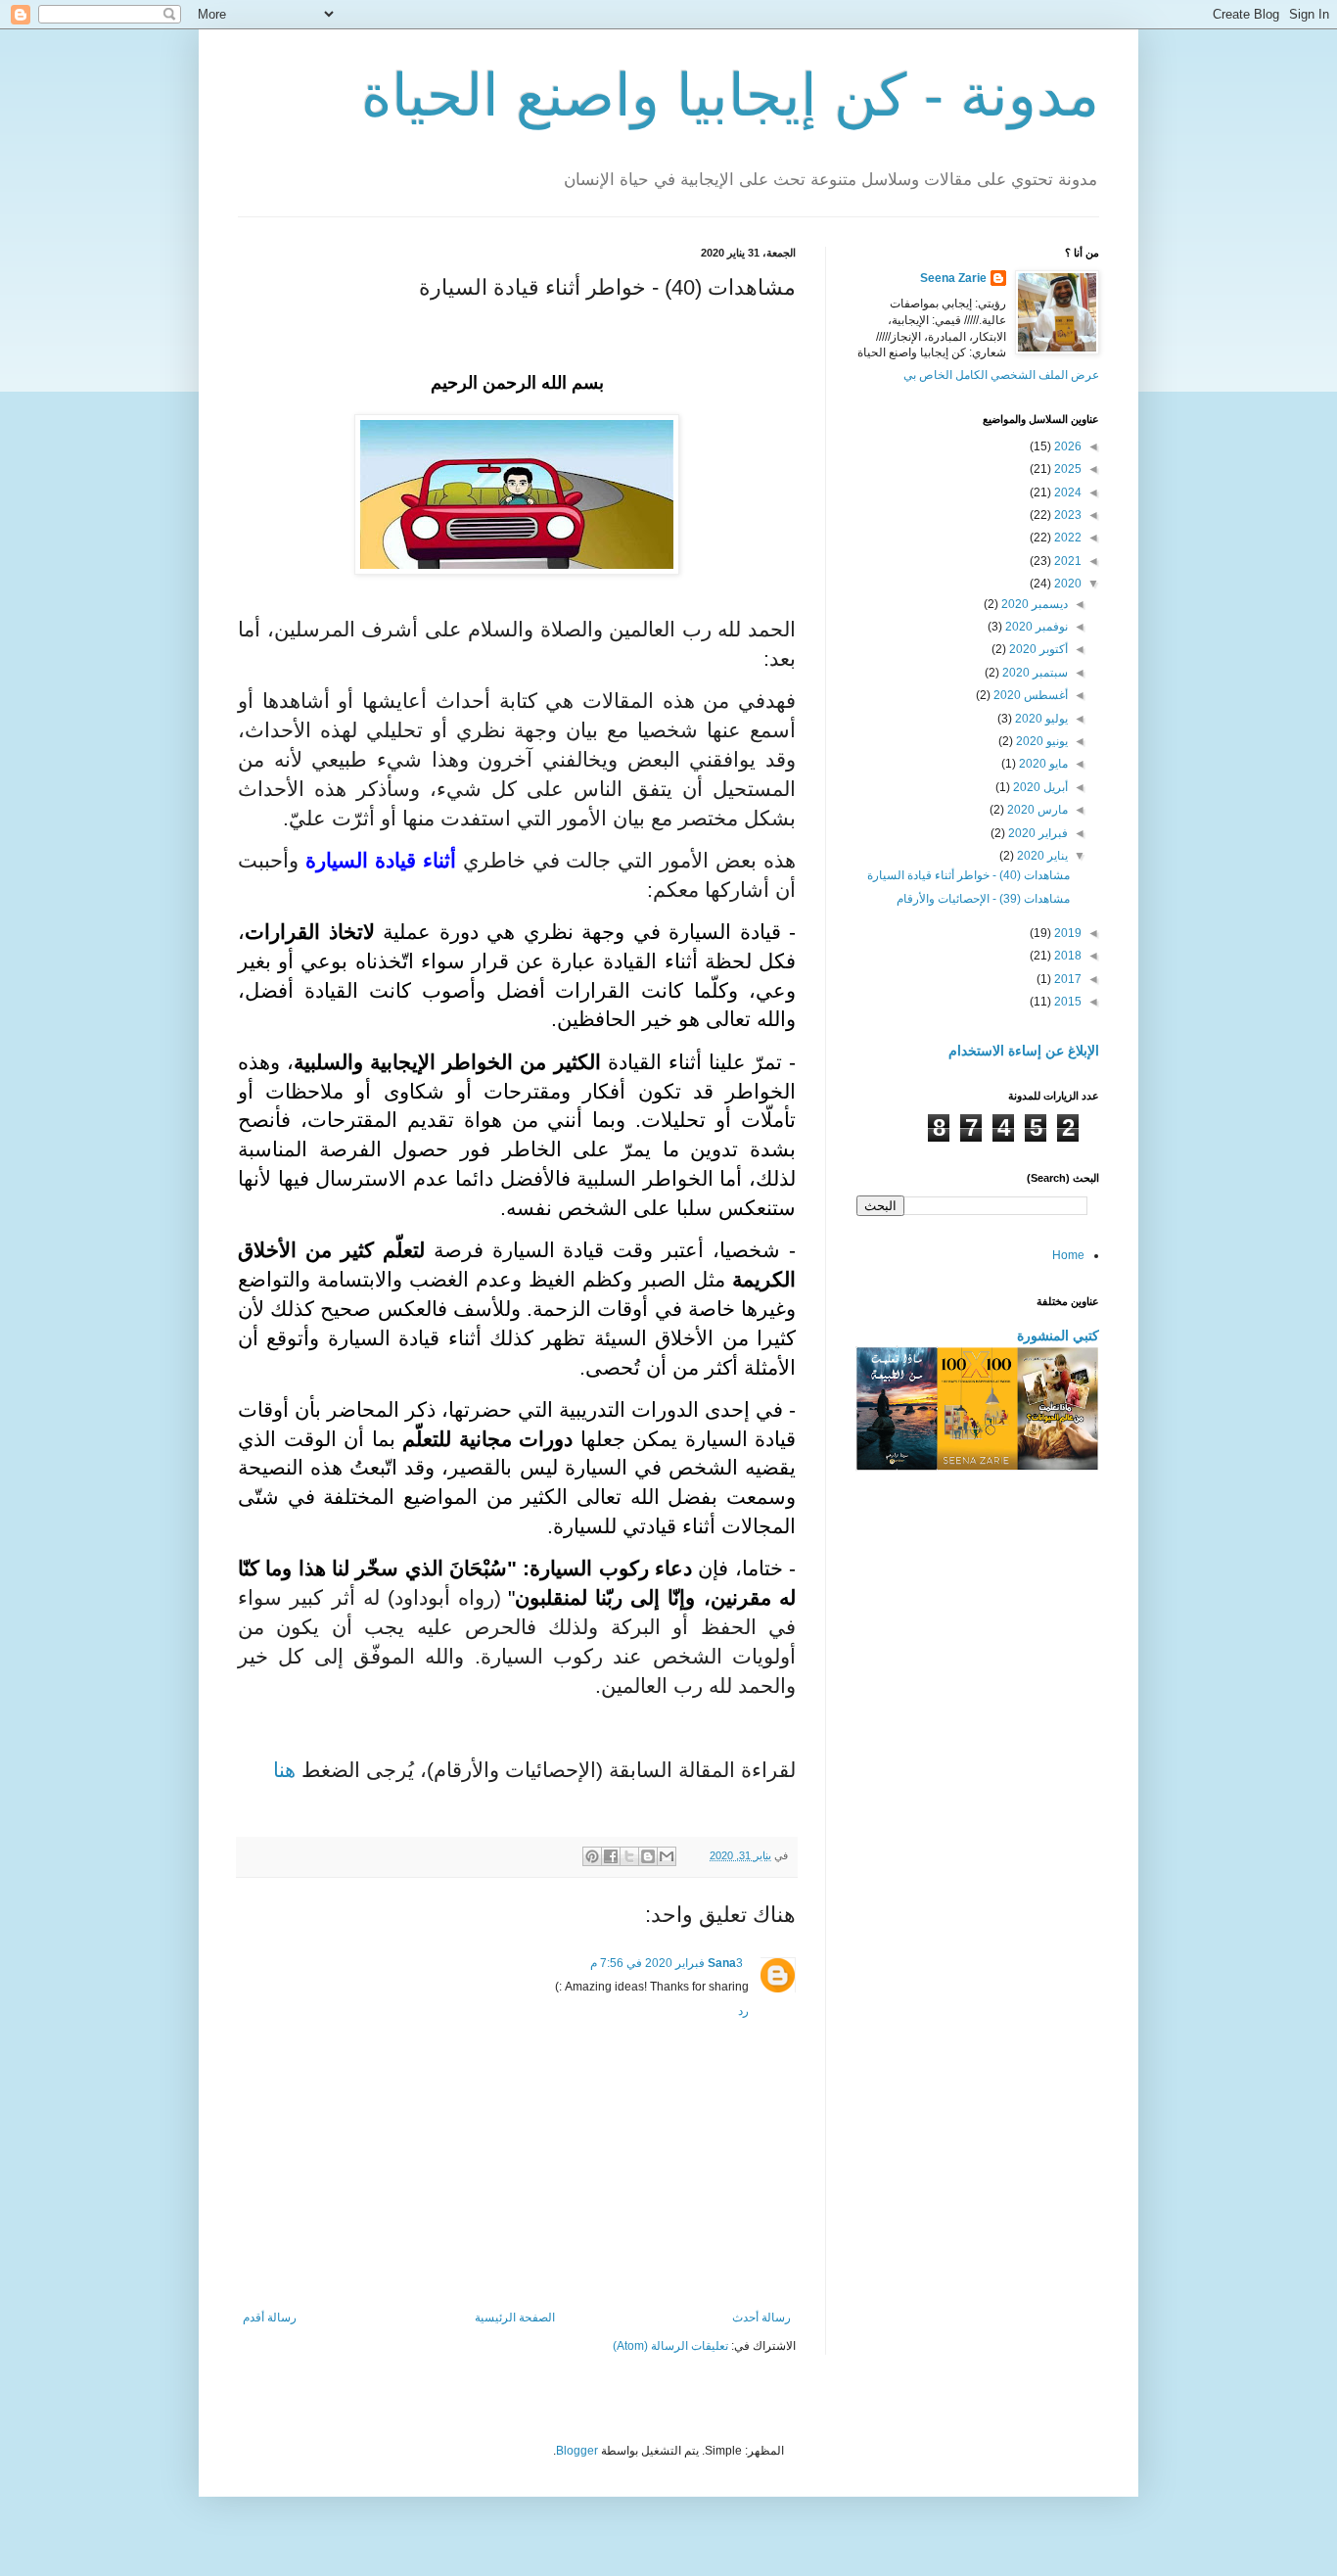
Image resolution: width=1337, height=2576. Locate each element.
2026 (1066, 446)
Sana (722, 1963)
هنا (284, 1770)
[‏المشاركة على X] (629, 1856)
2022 (1066, 538)
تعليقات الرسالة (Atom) (670, 2346)
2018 (1066, 956)
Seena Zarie (953, 278)
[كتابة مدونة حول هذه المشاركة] (648, 1856)
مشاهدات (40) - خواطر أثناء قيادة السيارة (968, 875)
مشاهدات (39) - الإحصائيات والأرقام (983, 899)
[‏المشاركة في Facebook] (611, 1856)
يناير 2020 (1041, 856)
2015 (1066, 1002)
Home (1068, 1255)
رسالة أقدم (270, 2318)
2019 (1066, 933)
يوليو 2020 (1040, 719)
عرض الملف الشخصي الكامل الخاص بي (1001, 375)
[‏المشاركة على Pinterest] (592, 1856)
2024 (1066, 492)
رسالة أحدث (761, 2318)
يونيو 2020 (1040, 741)
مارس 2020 (1036, 810)
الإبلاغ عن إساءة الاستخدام (1024, 1051)
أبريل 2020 (1039, 787)
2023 (1066, 515)
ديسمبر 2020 (1033, 604)
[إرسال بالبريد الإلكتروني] (667, 1856)
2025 (1066, 469)
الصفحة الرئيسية (515, 2318)
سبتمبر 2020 (1034, 673)
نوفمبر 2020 (1035, 627)
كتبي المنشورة (1058, 1335)
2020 (1066, 584)
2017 (1066, 979)
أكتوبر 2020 (1037, 649)
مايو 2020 (1042, 764)
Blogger (577, 2451)
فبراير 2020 (1037, 833)
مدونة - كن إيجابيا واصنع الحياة (730, 95)
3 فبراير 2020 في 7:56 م (667, 1963)
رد (743, 2011)
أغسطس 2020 (1029, 695)
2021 (1066, 561)
